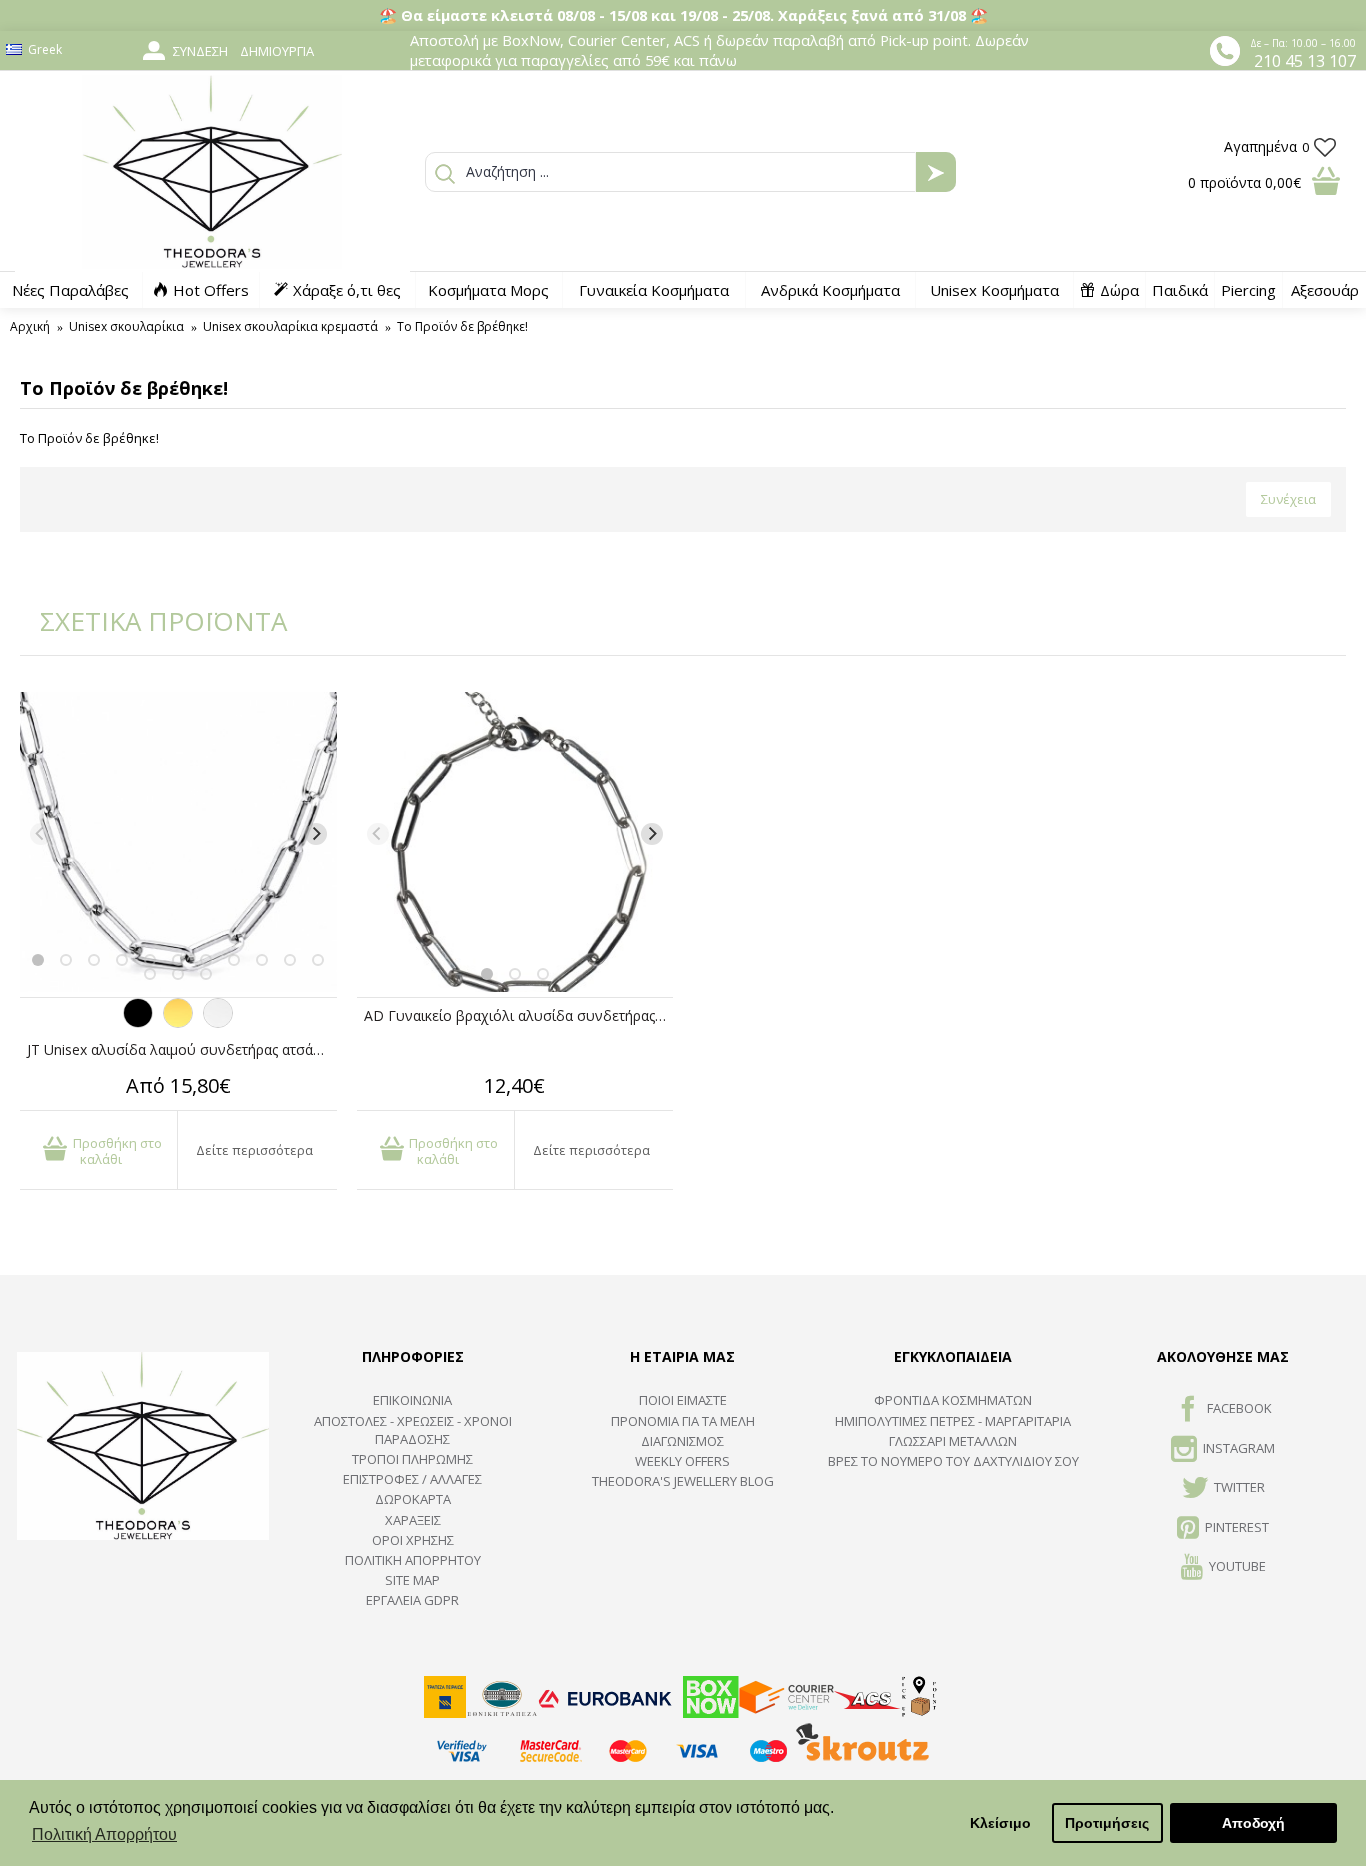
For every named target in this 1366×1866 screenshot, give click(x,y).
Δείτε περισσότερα (254, 1150)
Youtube (1237, 1566)
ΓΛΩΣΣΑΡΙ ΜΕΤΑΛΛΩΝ (953, 1441)
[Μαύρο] (138, 1023)
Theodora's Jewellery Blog (683, 1481)
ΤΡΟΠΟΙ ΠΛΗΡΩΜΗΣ (412, 1459)
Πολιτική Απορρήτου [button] (104, 1834)
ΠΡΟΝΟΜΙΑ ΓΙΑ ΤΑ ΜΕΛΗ (683, 1421)
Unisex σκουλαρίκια (126, 326)
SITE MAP (412, 1580)
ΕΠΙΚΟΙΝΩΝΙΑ (412, 1400)
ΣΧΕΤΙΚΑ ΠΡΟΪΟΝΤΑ (150, 621)
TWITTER (1239, 1487)
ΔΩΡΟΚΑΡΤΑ (413, 1499)
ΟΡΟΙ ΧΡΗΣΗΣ (413, 1540)
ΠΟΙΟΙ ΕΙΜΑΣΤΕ (683, 1400)
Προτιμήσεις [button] (1107, 1823)
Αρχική (30, 326)
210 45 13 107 (1305, 61)
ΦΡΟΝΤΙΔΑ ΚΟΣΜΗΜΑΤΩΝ (953, 1400)
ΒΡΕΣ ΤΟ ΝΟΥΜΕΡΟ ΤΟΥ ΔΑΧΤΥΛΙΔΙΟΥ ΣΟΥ (953, 1461)
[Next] (316, 834)
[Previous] (41, 834)
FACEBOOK (1239, 1409)
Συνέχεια (1288, 499)
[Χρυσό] (178, 1023)
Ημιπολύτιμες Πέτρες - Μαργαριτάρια (953, 1421)
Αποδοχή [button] (1253, 1823)
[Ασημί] (218, 1023)
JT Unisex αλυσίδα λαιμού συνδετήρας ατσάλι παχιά (182, 1049)
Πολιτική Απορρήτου (413, 1560)
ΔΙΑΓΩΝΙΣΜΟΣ (682, 1441)
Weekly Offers (682, 1461)
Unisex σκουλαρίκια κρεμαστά (290, 326)
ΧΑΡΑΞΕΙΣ (413, 1520)
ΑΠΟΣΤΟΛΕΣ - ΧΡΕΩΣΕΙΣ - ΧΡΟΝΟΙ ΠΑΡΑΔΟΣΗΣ (413, 1430)
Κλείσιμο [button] (1000, 1823)
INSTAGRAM (1239, 1448)
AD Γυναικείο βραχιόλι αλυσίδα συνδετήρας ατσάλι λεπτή (519, 1015)
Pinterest (1237, 1527)
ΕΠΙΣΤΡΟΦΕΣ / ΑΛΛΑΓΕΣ (412, 1479)
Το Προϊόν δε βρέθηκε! (462, 326)
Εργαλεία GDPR (412, 1600)
